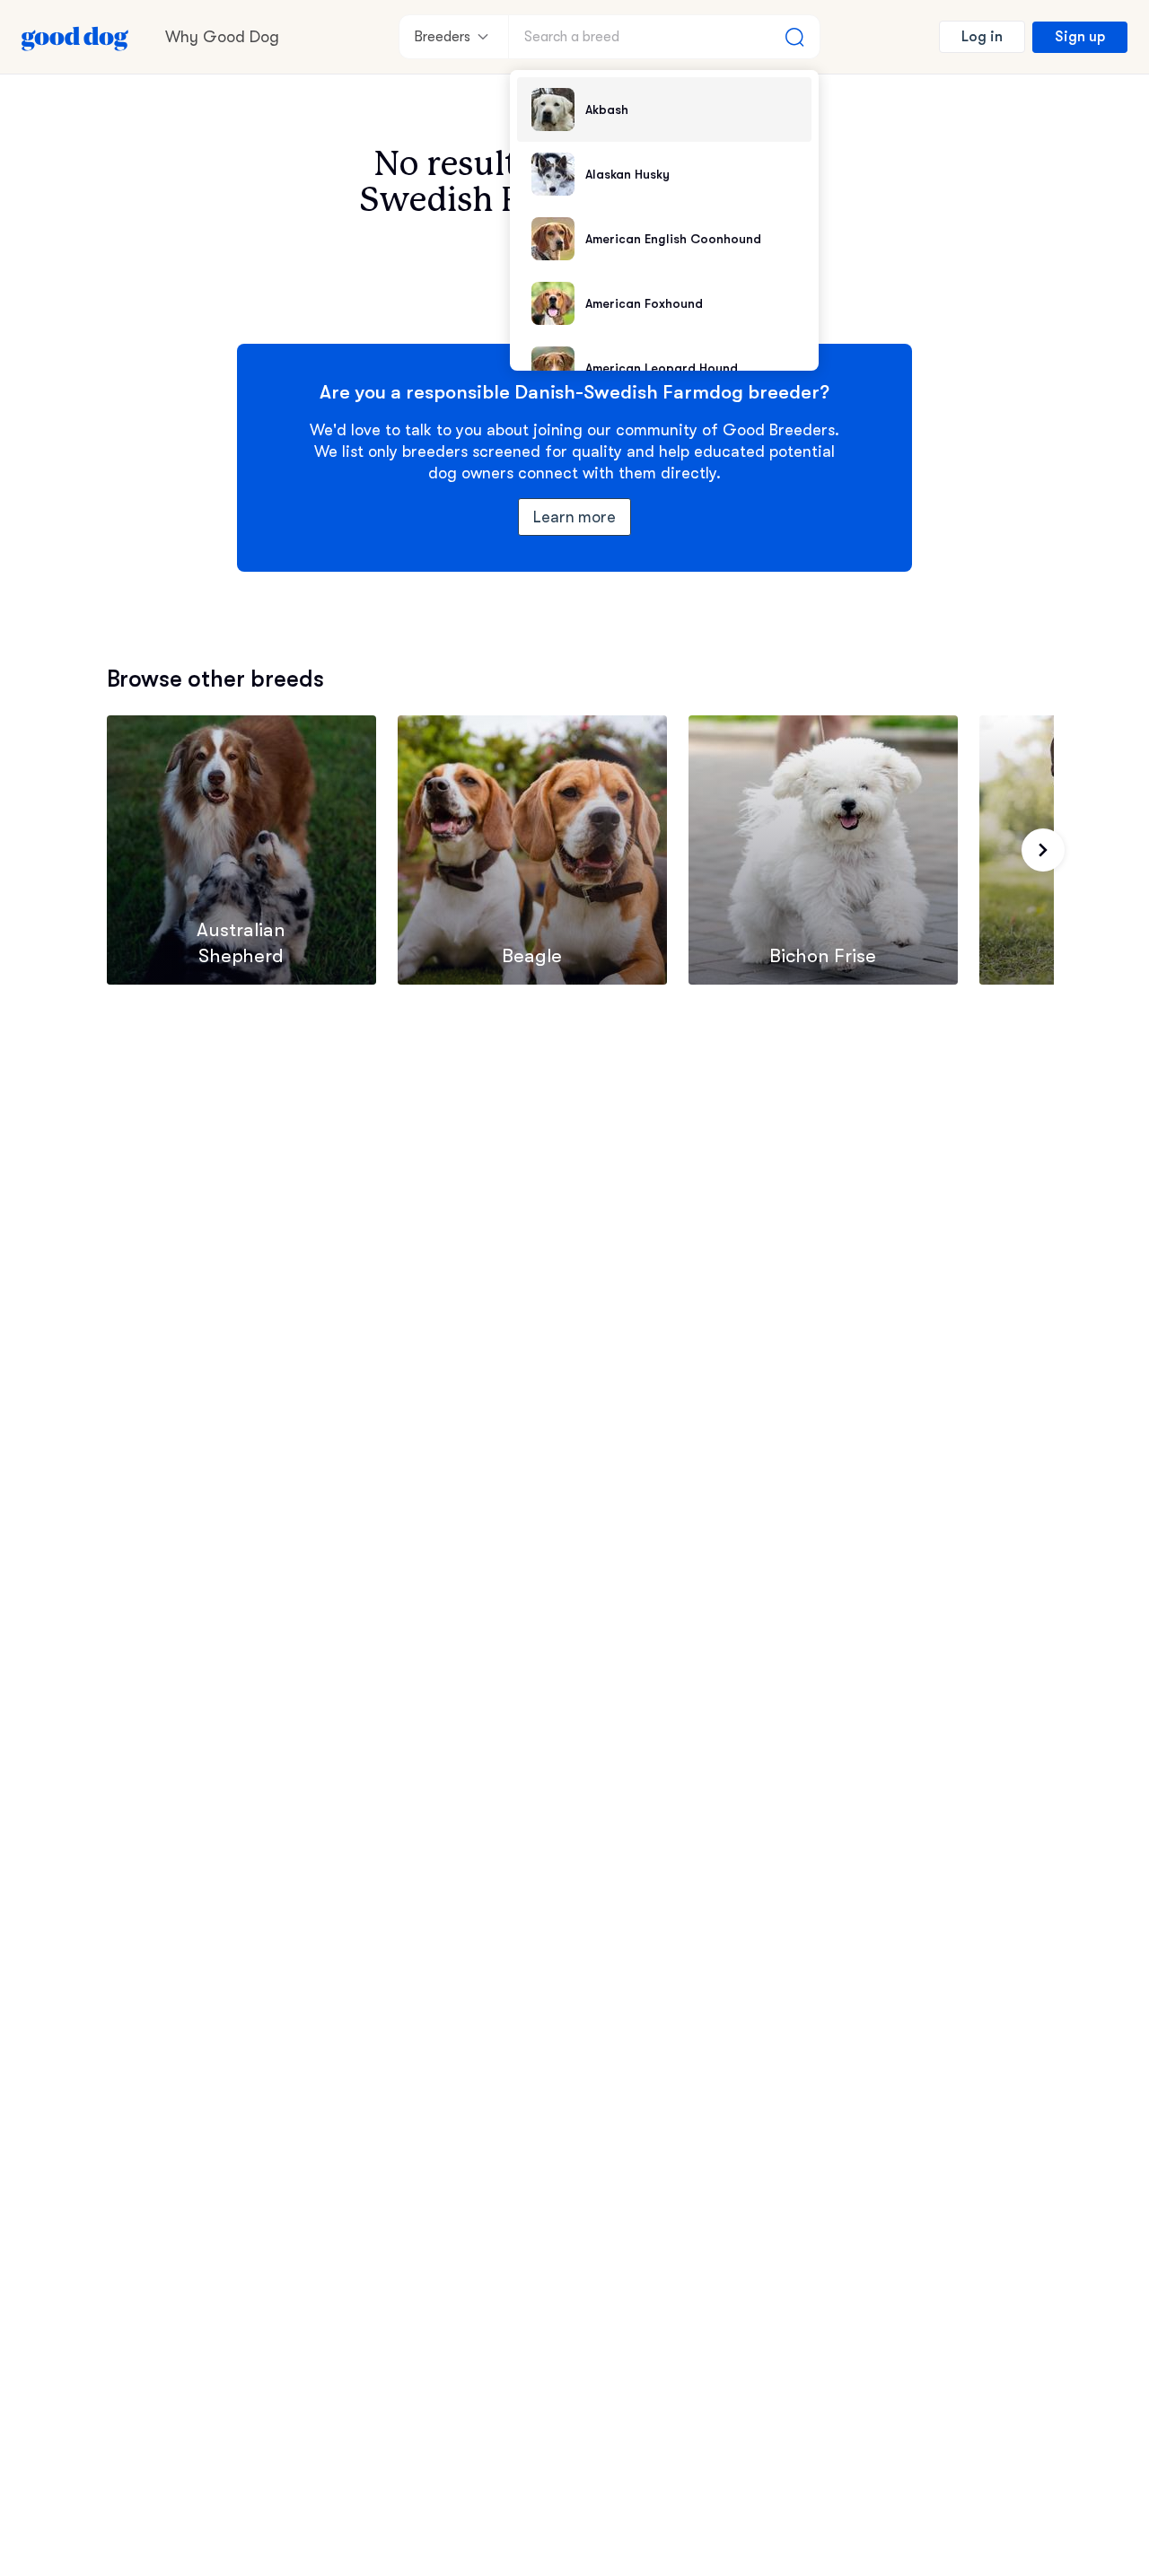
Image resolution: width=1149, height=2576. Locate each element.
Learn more (575, 517)
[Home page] (75, 37)
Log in (982, 37)
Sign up (1080, 37)
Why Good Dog (222, 37)
